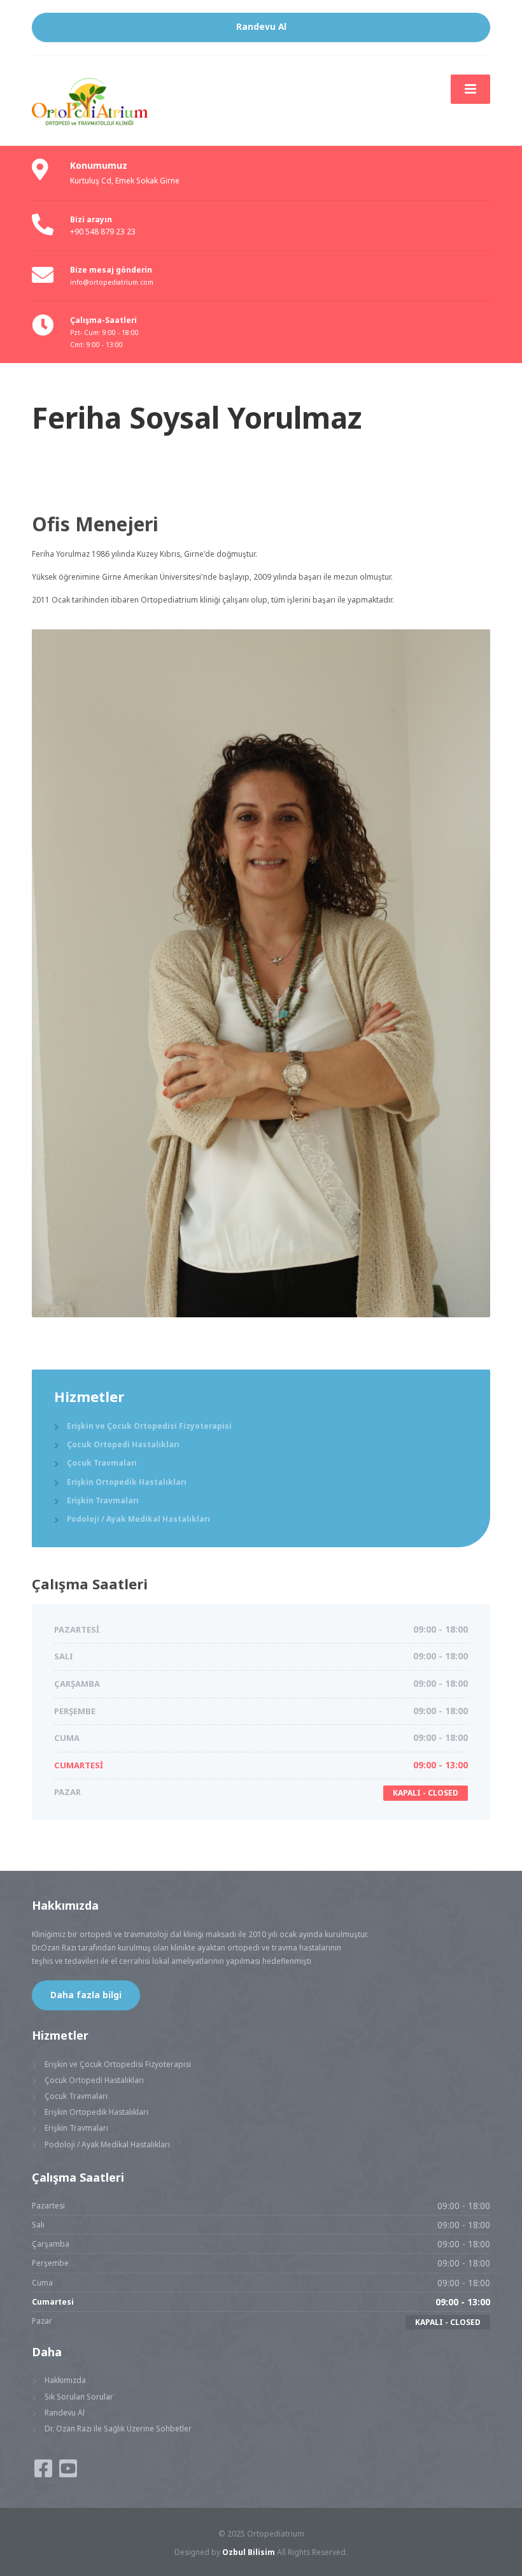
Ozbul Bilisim (249, 2552)
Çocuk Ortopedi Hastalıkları (123, 1444)
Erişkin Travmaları (103, 1500)
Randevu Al (261, 27)
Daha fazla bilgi (86, 1995)
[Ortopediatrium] (121, 99)
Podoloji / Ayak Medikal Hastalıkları (138, 1519)
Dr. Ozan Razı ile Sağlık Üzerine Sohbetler (118, 2428)
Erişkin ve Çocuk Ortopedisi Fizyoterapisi (149, 1426)
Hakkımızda (65, 2380)
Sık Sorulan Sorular (79, 2396)
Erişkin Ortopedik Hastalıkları (127, 1482)
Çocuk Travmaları (102, 1463)
